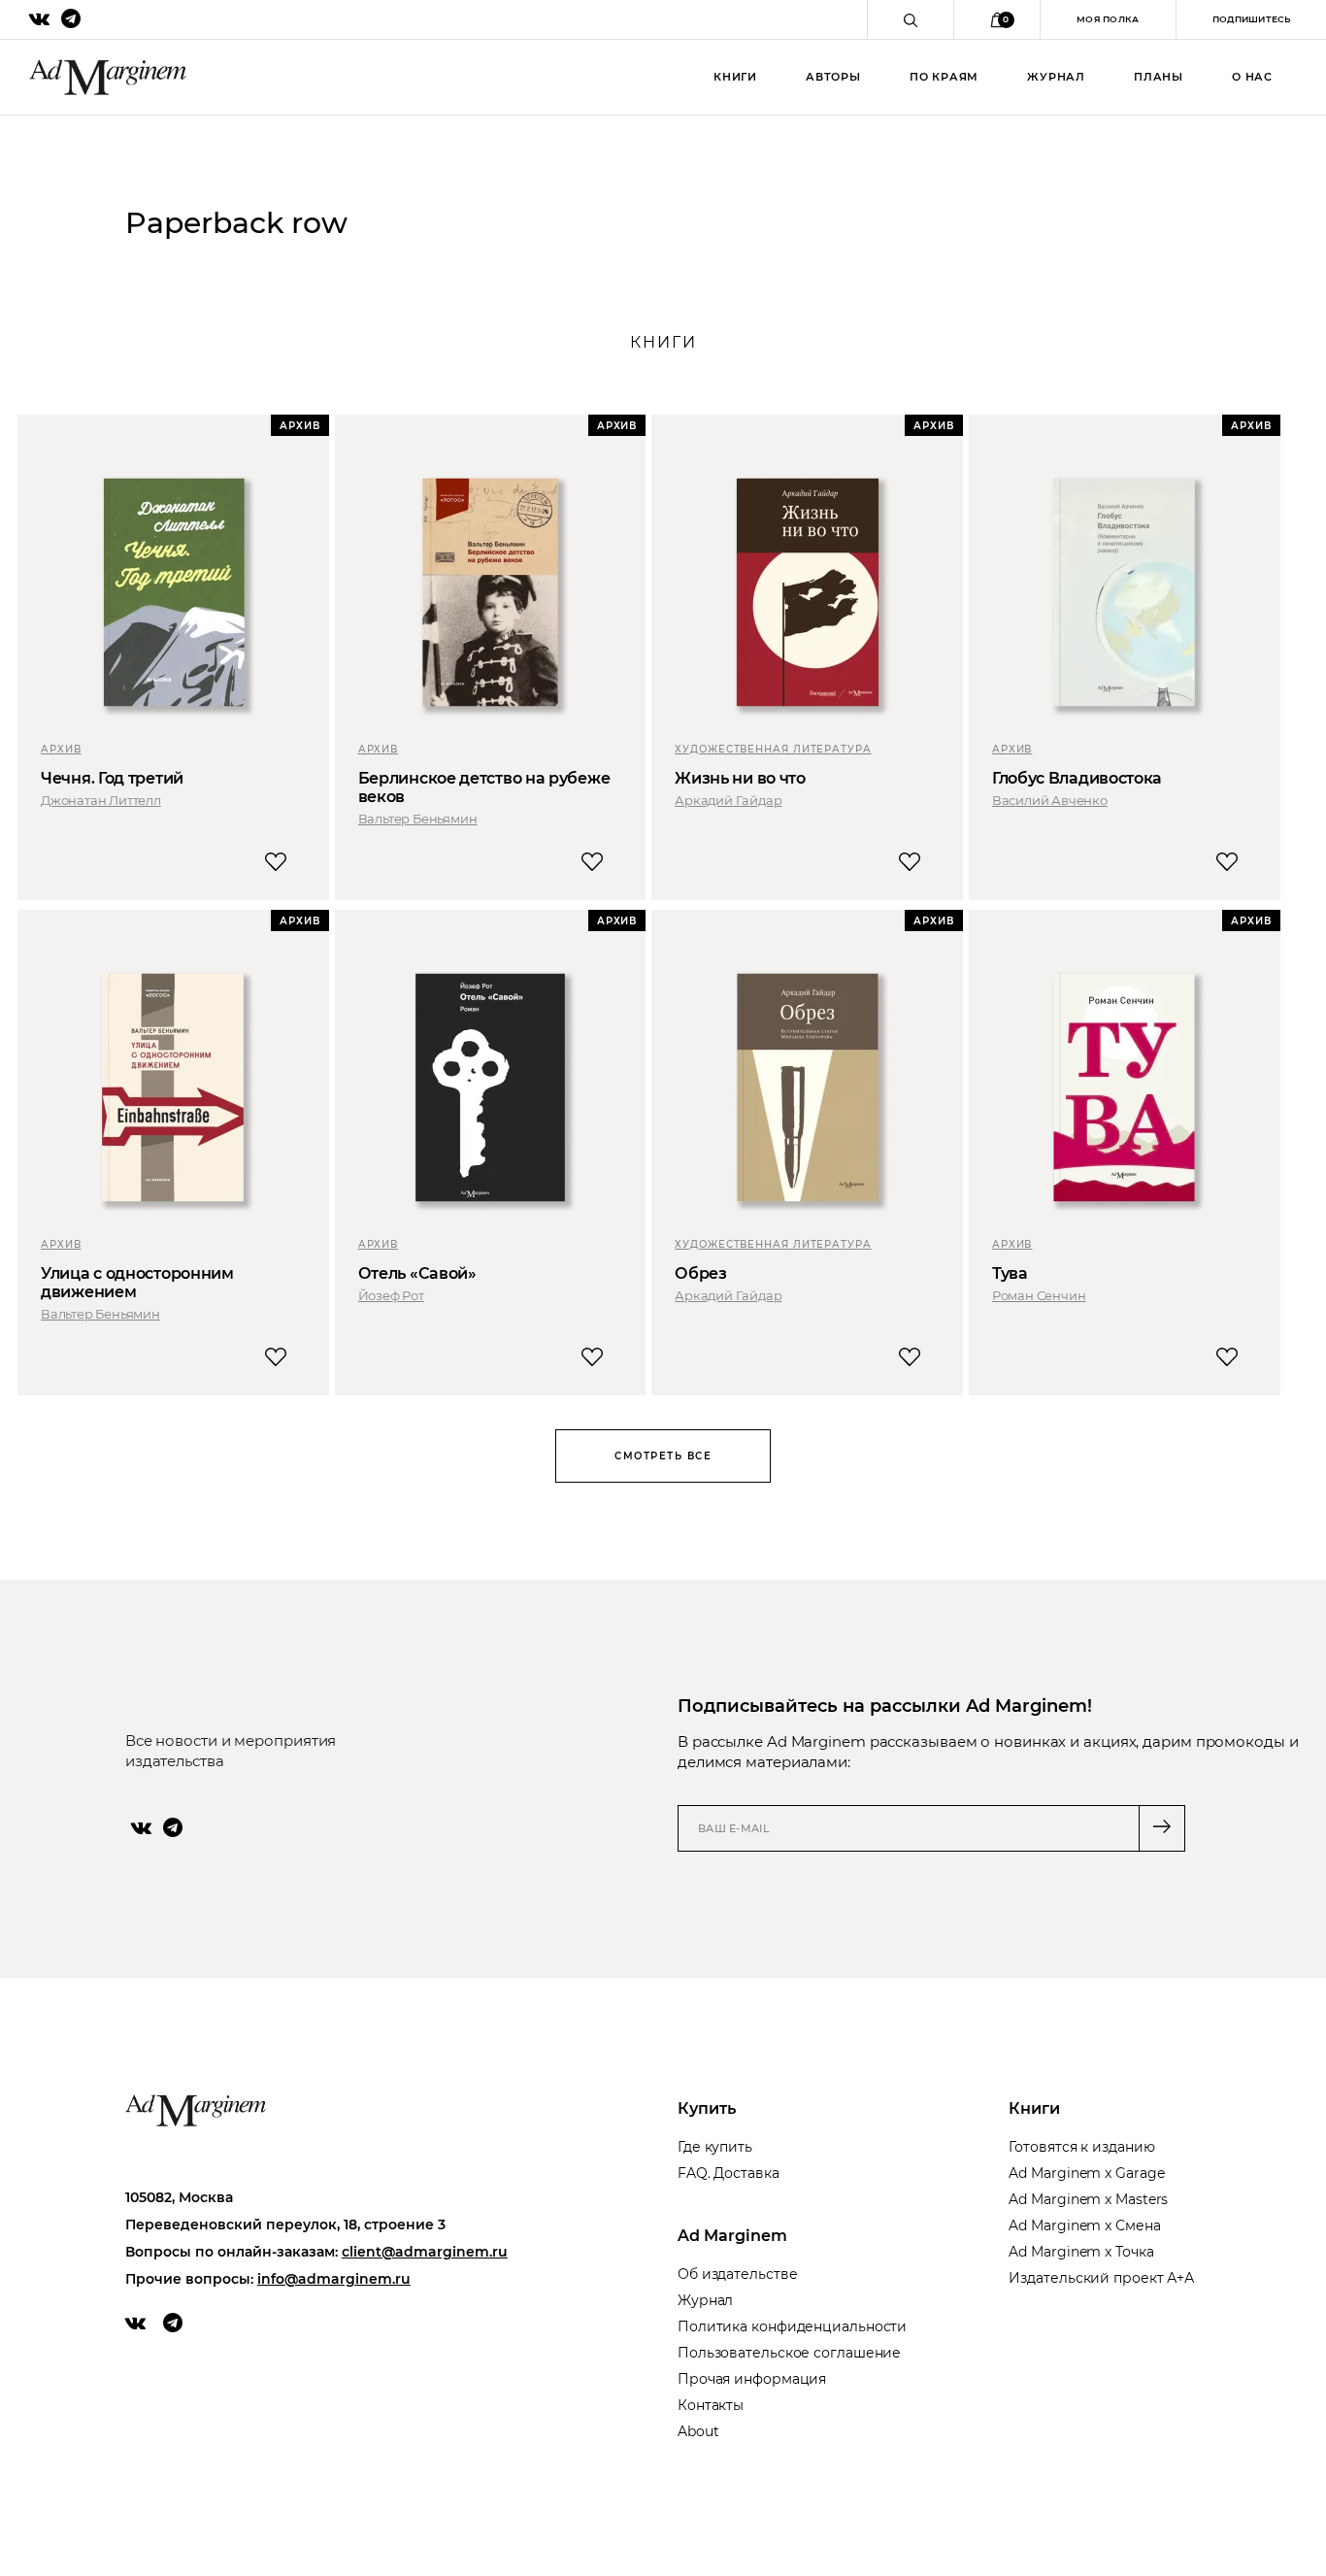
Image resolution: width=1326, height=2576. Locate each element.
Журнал (1056, 77)
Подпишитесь (1251, 19)
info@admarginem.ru (334, 2279)
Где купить (715, 2147)
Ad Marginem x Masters (1088, 2199)
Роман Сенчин (1039, 1295)
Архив (61, 749)
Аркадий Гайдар (728, 800)
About (698, 2431)
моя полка (1108, 19)
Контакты (711, 2405)
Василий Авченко (1050, 800)
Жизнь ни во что (740, 778)
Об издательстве (738, 2274)
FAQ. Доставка (729, 2173)
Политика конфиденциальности (792, 2326)
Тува (1010, 1273)
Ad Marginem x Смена (1084, 2225)
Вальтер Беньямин (418, 819)
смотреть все (663, 1456)
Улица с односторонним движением (137, 1283)
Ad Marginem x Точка (1081, 2252)
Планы (1159, 77)
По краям (944, 77)
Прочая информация (752, 2379)
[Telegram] (173, 1827)
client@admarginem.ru (425, 2252)
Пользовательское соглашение (789, 2353)
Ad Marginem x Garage (1086, 2173)
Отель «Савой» (417, 1273)
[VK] (141, 1827)
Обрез (701, 1273)
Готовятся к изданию (1081, 2147)
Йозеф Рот (391, 1295)
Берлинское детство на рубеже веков (484, 787)
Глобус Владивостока (1077, 778)
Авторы (833, 77)
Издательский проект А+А (1101, 2278)
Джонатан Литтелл (101, 800)
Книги (735, 77)
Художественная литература (773, 749)
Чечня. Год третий (112, 778)
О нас (1252, 77)
